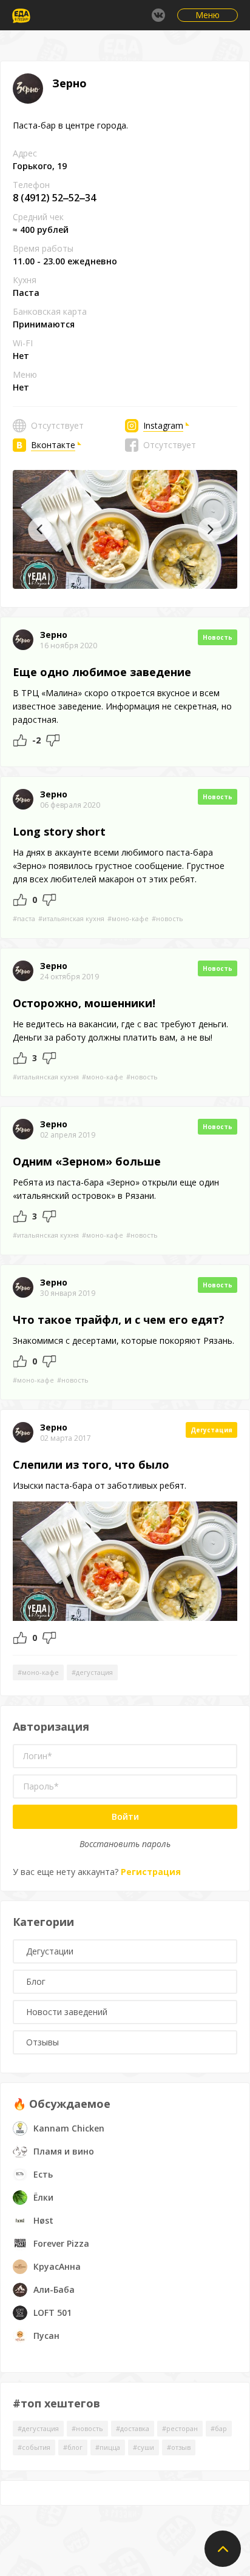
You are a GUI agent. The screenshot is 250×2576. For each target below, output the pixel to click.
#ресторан (180, 2428)
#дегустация (92, 1672)
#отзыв (179, 2447)
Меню (208, 15)
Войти (125, 1816)
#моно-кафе (128, 918)
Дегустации (50, 1951)
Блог (36, 1981)
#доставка (133, 2428)
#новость (167, 918)
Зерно (54, 635)
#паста (24, 918)
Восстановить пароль (125, 1844)
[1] (20, 900)
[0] (49, 1058)
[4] (53, 740)
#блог (73, 2447)
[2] (20, 740)
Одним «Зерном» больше (87, 1161)
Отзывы (42, 2042)
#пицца (108, 2447)
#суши (144, 2447)
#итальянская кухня (71, 918)
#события (34, 2447)
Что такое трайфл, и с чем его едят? (119, 1320)
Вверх (223, 2549)
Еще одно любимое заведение (102, 672)
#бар (219, 2428)
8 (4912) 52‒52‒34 (54, 198)
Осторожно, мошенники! (84, 1003)
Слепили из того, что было (91, 1464)
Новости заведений (67, 2012)
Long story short (59, 831)
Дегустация (211, 1430)
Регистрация (151, 1872)
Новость (218, 637)
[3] (20, 1058)
